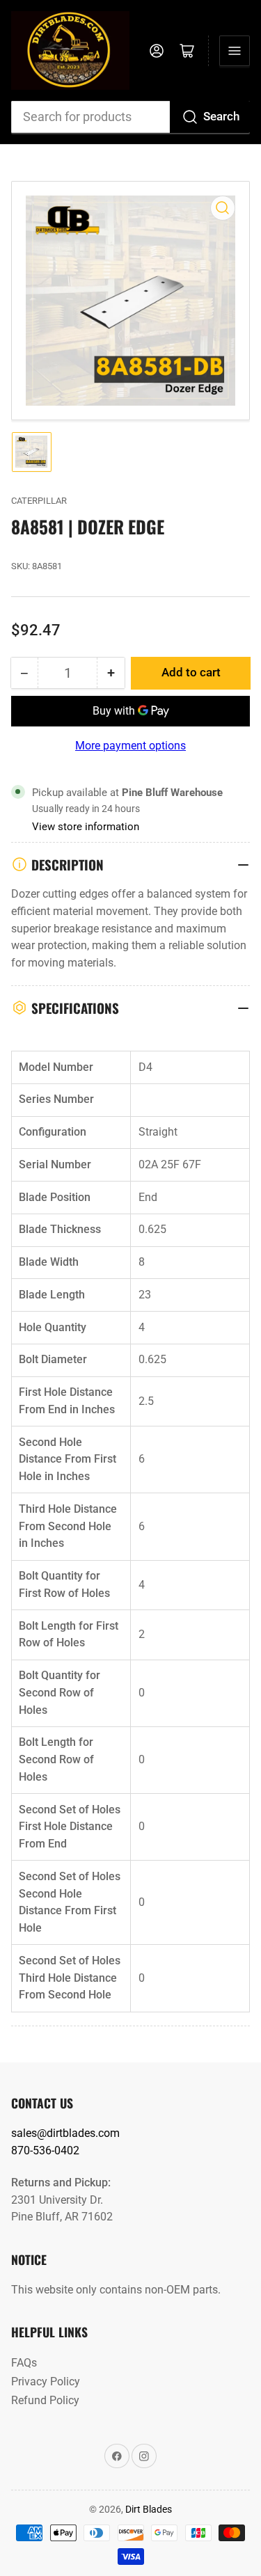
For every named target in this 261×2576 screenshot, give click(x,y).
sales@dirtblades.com (65, 2133)
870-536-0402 (45, 2150)
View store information (86, 827)
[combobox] (131, 117)
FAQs (24, 2363)
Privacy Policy (46, 2382)
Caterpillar (39, 501)
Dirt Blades (149, 2509)
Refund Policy (45, 2400)
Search (221, 117)
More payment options (130, 746)
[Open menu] (235, 51)
